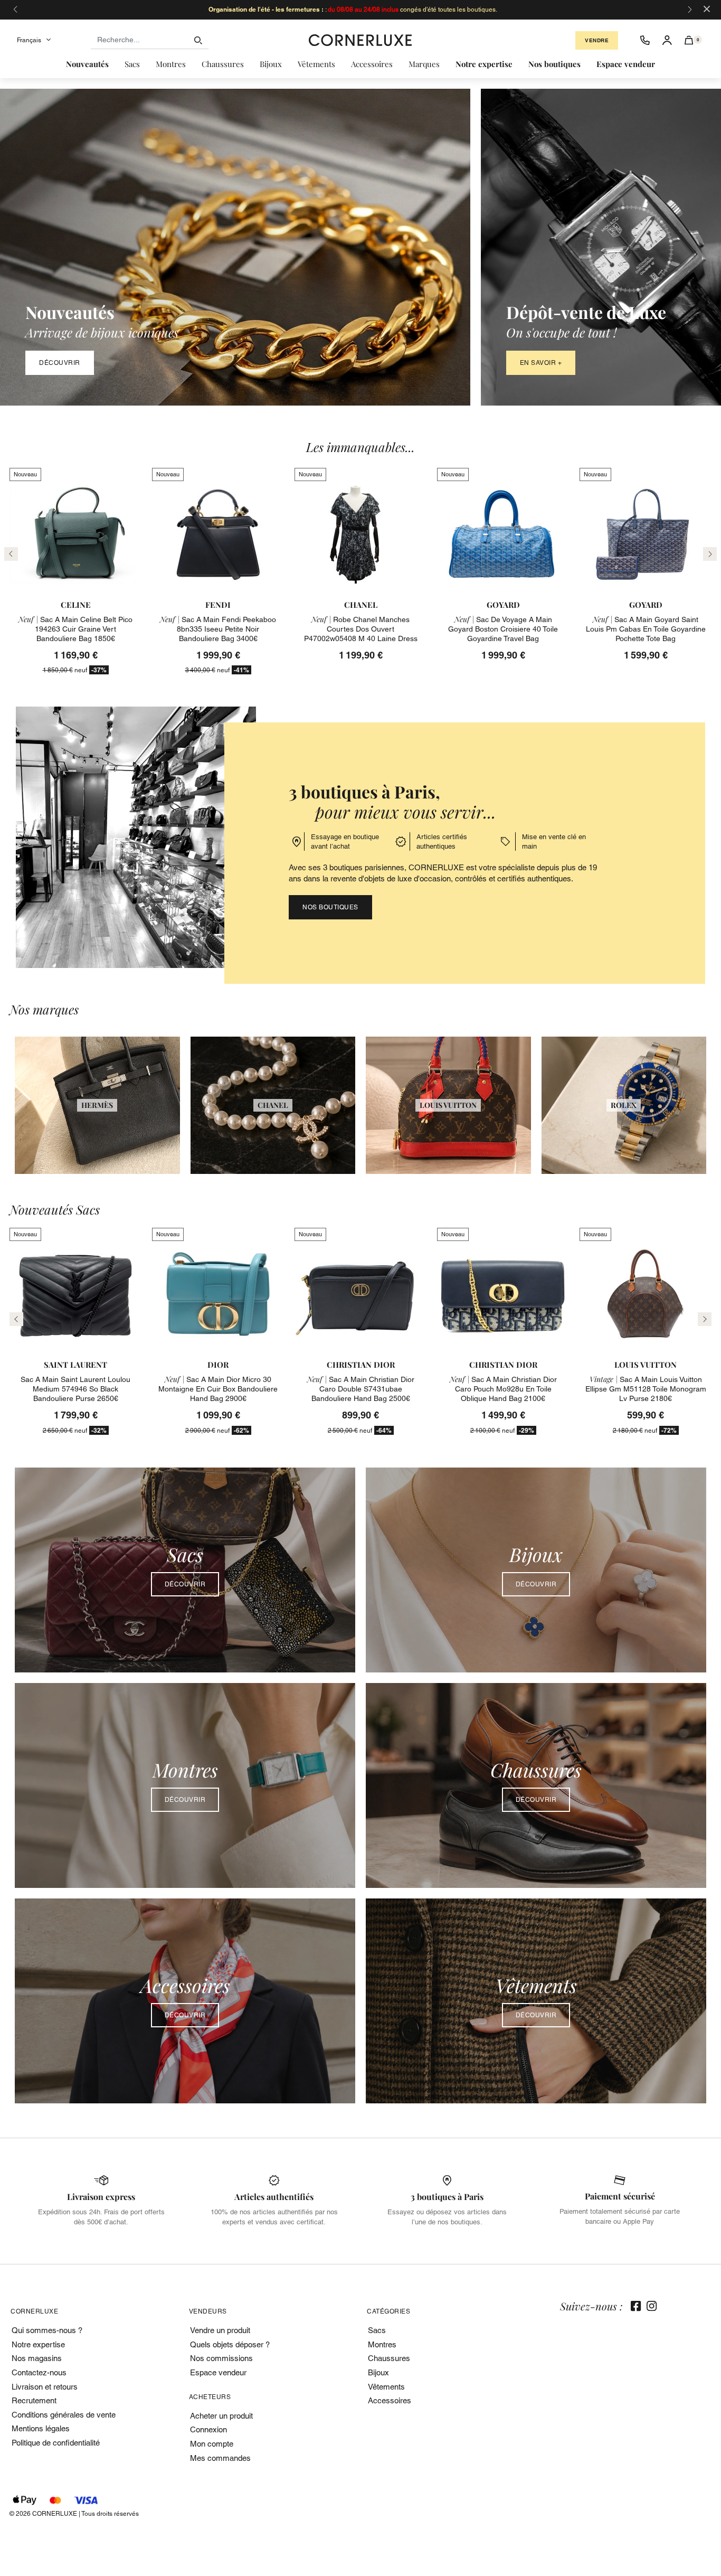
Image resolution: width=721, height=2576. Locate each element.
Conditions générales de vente (64, 2415)
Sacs (377, 2330)
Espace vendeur (218, 2372)
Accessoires (390, 2400)
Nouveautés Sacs (55, 1210)
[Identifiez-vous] (667, 40)
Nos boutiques (330, 907)
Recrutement (34, 2400)
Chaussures (389, 2358)
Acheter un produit (221, 2416)
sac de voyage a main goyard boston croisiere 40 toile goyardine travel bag (503, 629)
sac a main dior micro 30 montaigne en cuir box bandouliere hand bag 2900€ (218, 1389)
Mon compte (212, 2444)
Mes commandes (220, 2458)
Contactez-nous (39, 2372)
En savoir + (541, 363)
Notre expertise (38, 2344)
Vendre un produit (220, 2330)
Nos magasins (37, 2358)
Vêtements (386, 2387)
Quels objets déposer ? (230, 2344)
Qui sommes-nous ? (47, 2330)
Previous (16, 1319)
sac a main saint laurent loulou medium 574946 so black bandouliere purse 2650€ (75, 1389)
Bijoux (378, 2372)
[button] (689, 40)
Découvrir (60, 363)
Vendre (597, 40)
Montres (382, 2344)
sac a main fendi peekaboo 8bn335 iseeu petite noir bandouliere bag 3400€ (218, 629)
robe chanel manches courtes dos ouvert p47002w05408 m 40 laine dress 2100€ (361, 634)
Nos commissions (221, 2358)
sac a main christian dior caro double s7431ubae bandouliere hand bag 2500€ (361, 1389)
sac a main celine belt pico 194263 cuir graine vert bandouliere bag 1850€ (75, 629)
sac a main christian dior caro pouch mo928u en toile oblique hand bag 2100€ (503, 1389)
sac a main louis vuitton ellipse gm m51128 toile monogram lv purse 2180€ (646, 1389)
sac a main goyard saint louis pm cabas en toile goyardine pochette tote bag (646, 629)
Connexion (208, 2429)
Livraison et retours (45, 2387)
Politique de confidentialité (56, 2443)
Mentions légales (41, 2428)
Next (705, 1319)
